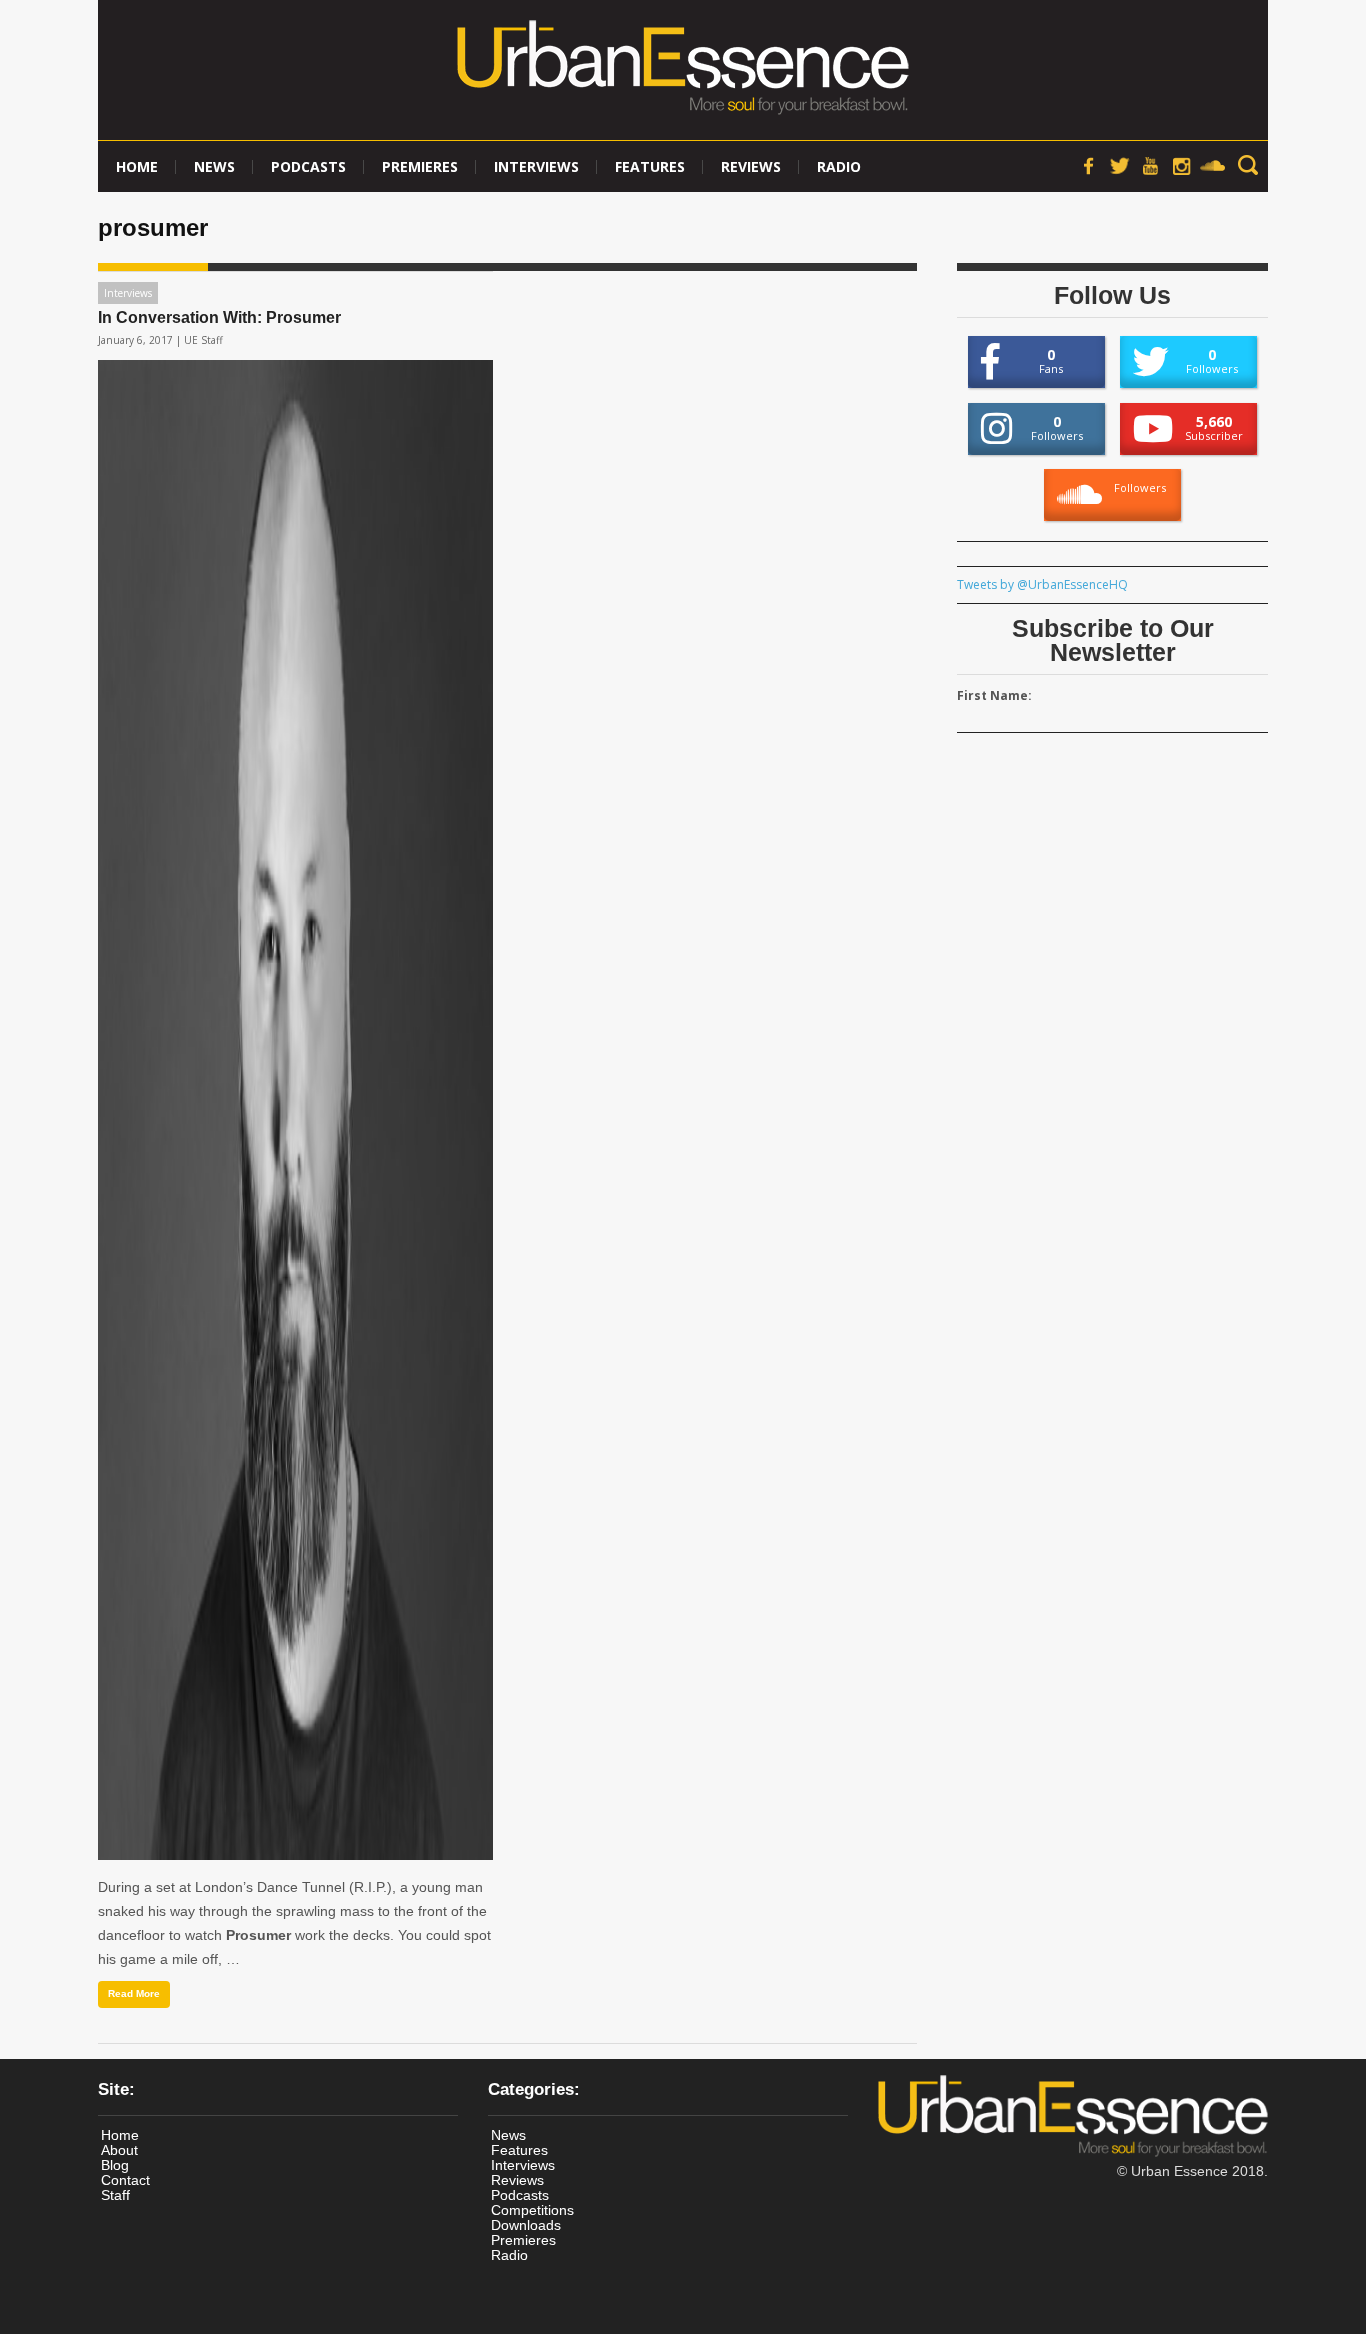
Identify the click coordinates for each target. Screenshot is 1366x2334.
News (214, 166)
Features (650, 166)
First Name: (994, 695)
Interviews (536, 166)
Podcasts (308, 166)
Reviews (751, 166)
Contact (125, 2180)
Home (137, 166)
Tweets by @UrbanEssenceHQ (1042, 584)
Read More (134, 1993)
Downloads (526, 2225)
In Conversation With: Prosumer (219, 317)
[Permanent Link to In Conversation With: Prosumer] (295, 1110)
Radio (839, 166)
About (119, 2150)
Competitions (532, 2210)
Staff (115, 2195)
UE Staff (203, 340)
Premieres (420, 166)
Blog (115, 2165)
